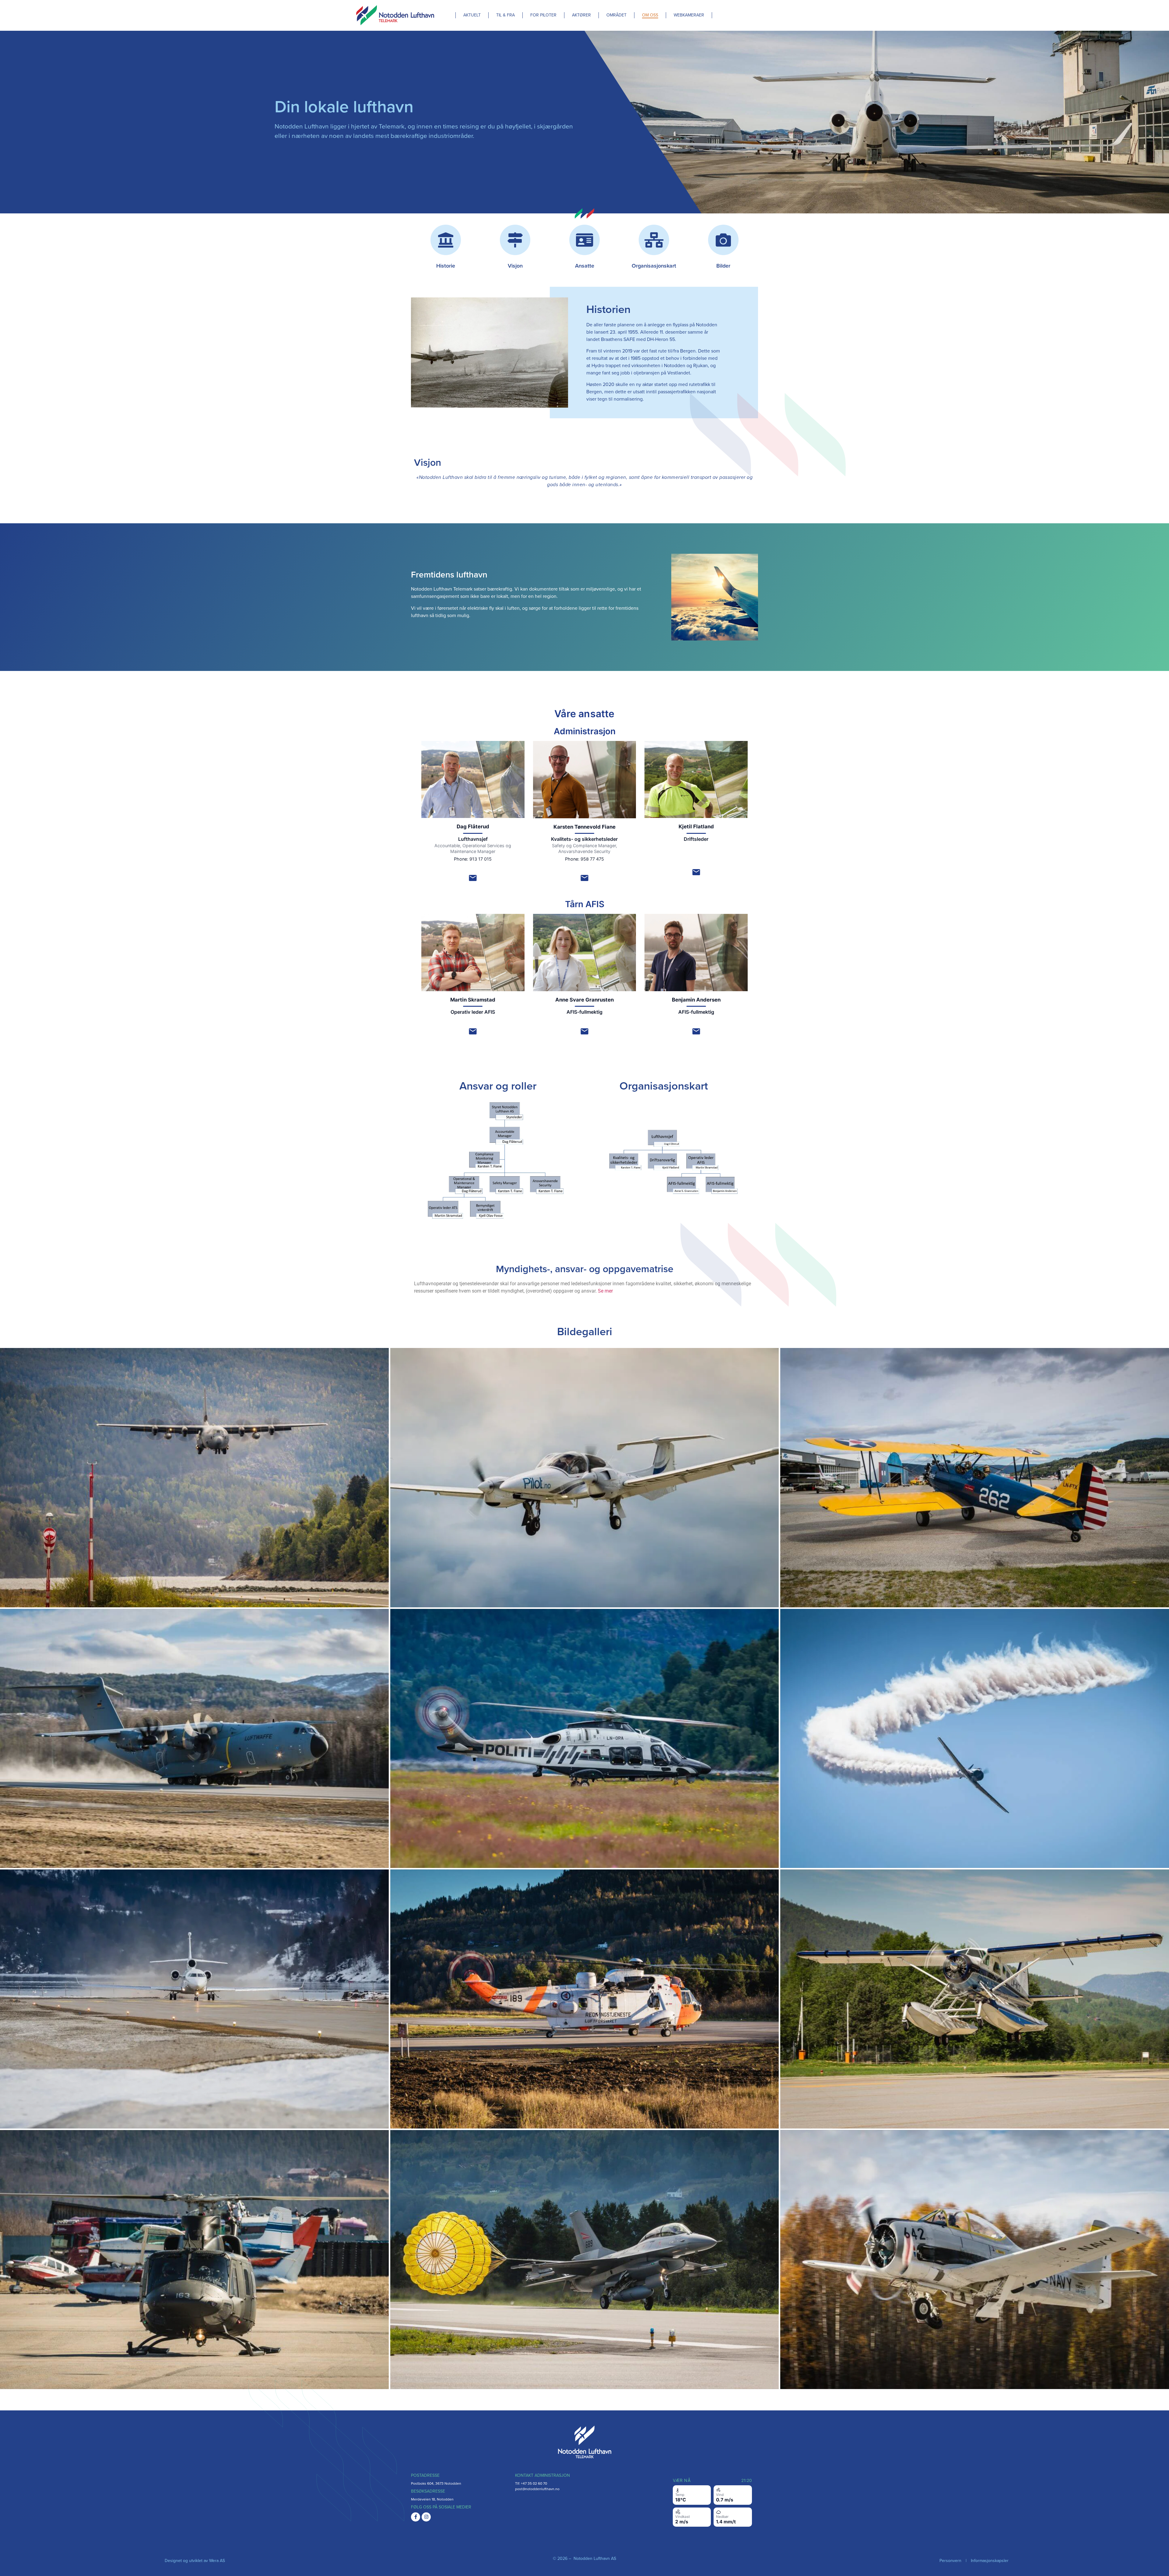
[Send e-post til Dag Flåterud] (473, 878)
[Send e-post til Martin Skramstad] (473, 1031)
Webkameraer (689, 15)
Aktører (581, 15)
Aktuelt (472, 15)
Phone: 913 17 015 (473, 859)
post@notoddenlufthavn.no (537, 2489)
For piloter (543, 15)
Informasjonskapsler (990, 2561)
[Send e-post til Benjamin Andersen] (696, 1031)
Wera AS (217, 2561)
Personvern (950, 2561)
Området (616, 15)
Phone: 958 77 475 (584, 859)
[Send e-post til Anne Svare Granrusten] (584, 1031)
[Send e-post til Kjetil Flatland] (696, 872)
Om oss (650, 15)
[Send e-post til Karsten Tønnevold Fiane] (584, 878)
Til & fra (506, 15)
